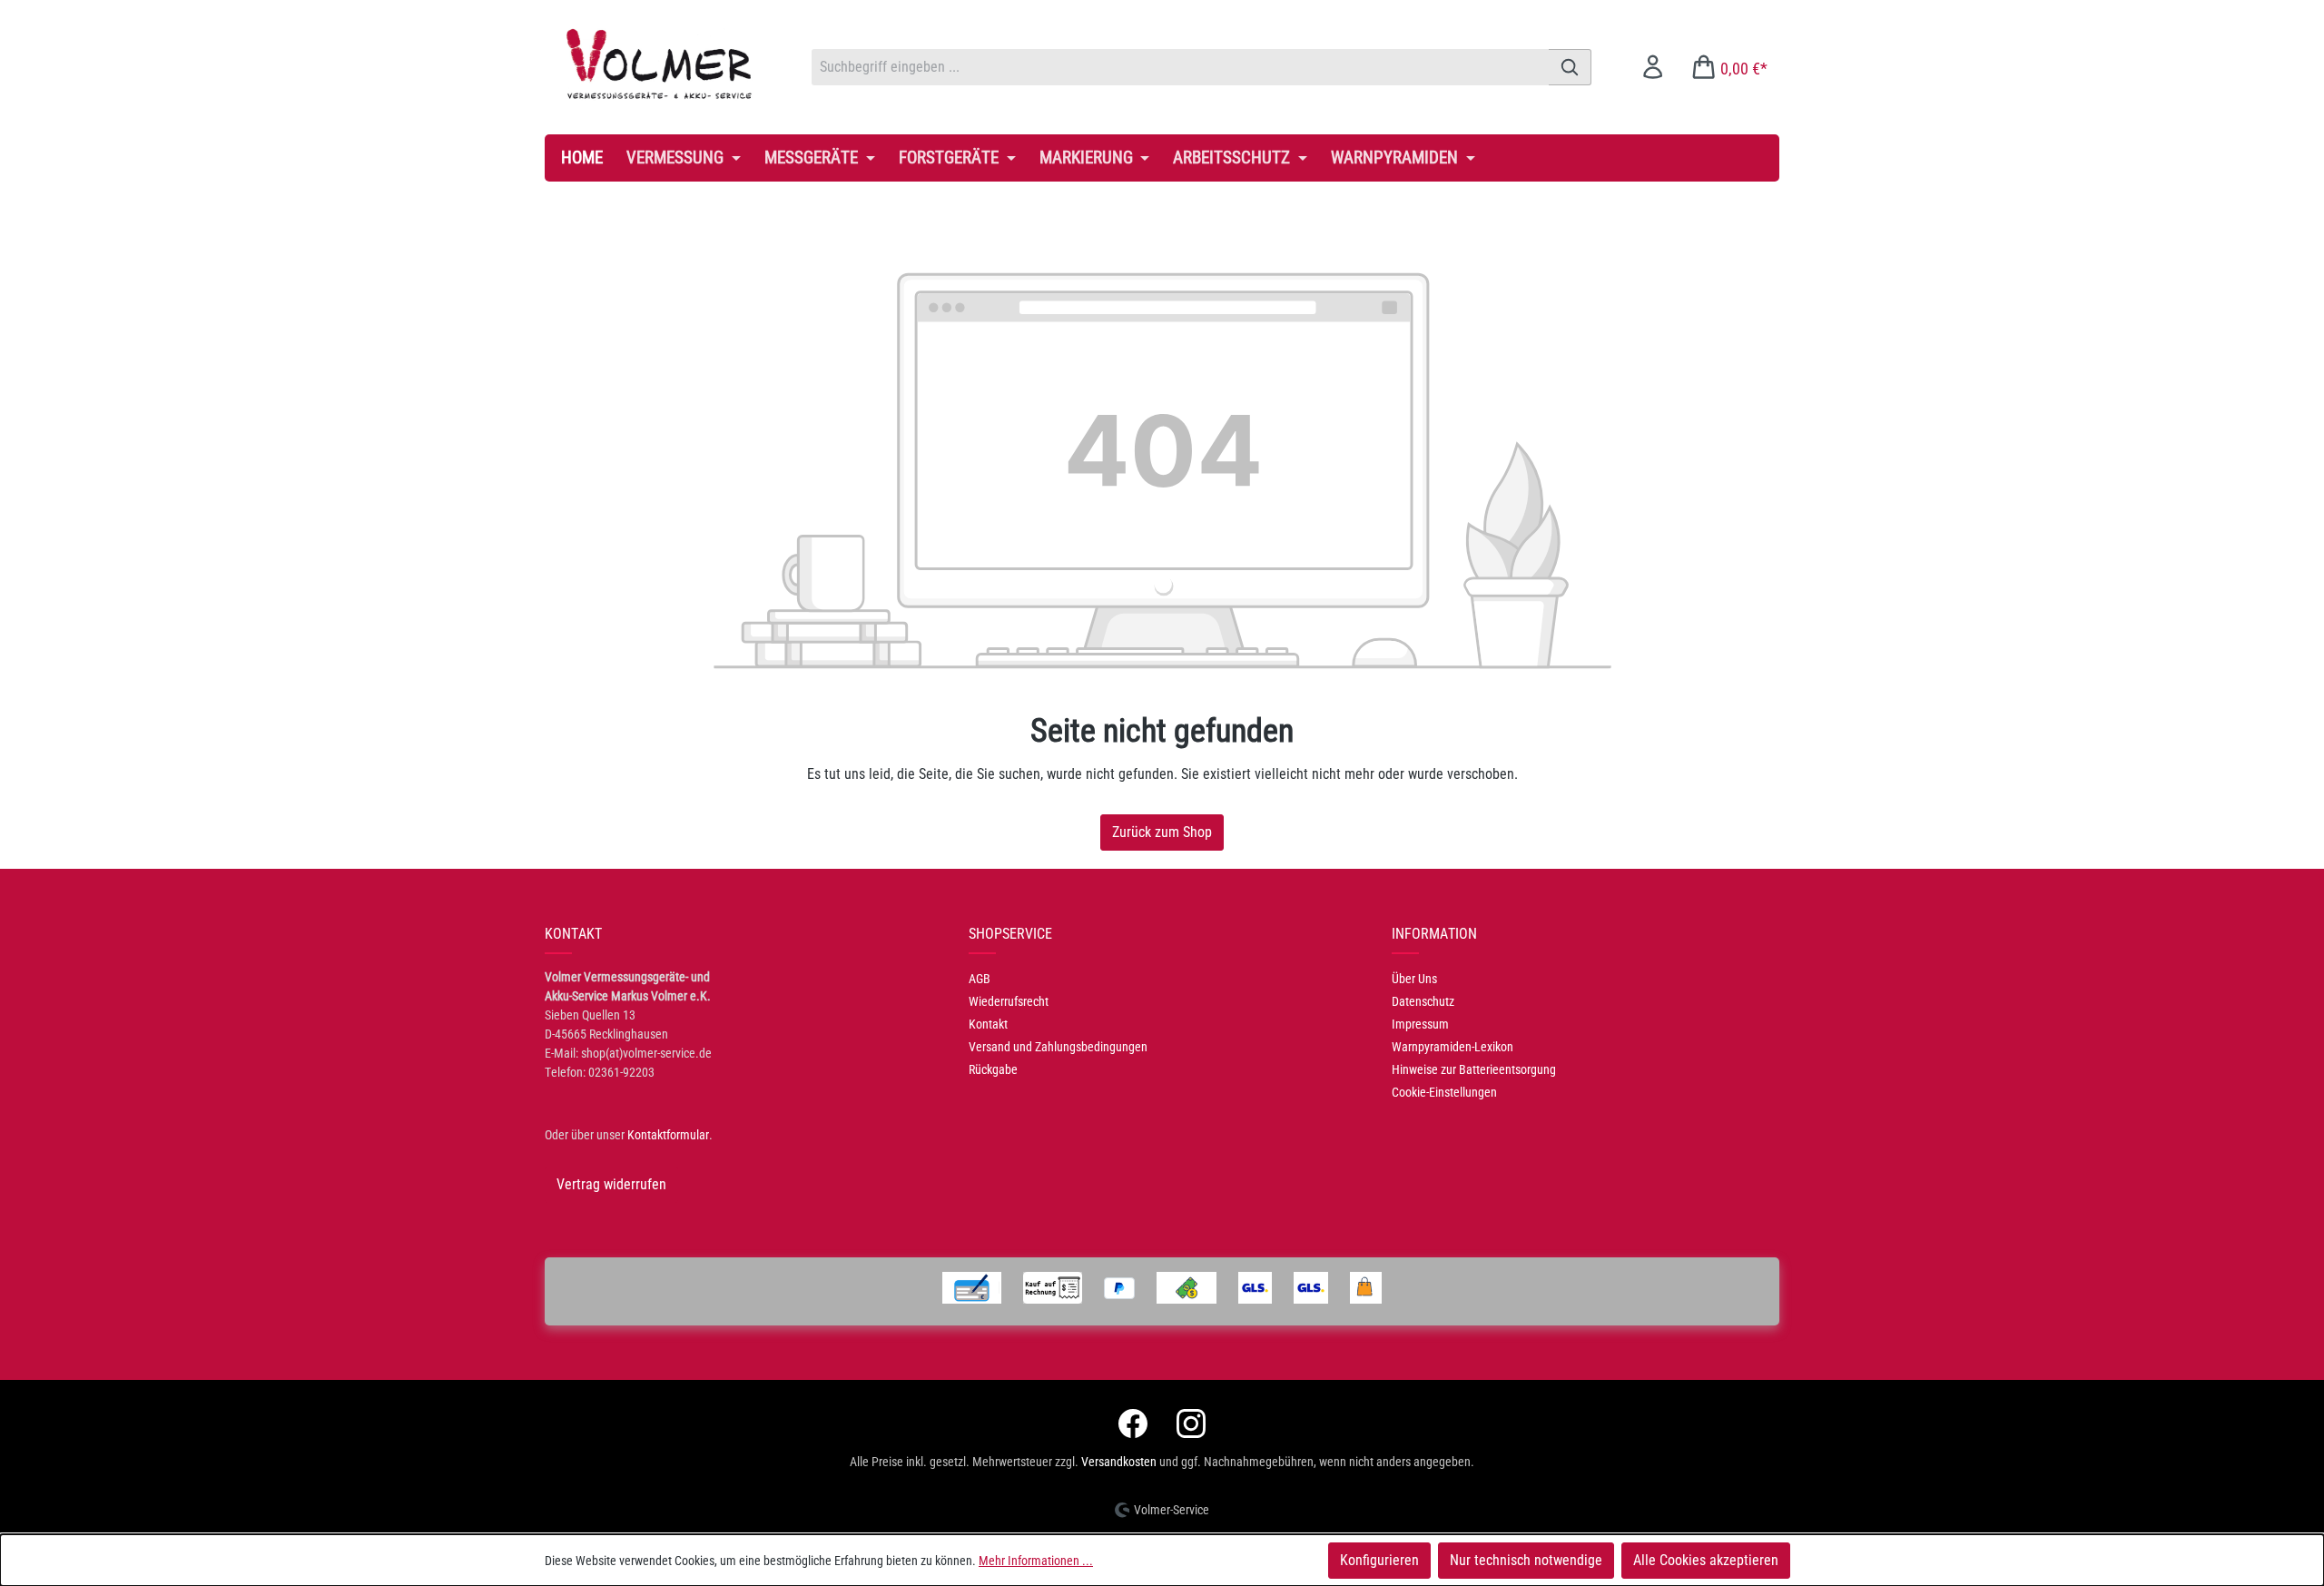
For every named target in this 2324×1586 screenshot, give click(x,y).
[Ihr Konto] (1653, 67)
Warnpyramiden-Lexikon (1452, 1047)
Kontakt (988, 1024)
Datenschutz (1423, 1001)
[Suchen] (1570, 67)
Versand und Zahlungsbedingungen (1058, 1047)
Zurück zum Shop (1162, 832)
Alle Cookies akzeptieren (1706, 1560)
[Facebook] (1133, 1423)
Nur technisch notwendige (1526, 1560)
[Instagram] (1191, 1423)
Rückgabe (993, 1069)
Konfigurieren (1379, 1560)
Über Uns (1414, 979)
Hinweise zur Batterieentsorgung (1474, 1069)
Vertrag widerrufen (611, 1184)
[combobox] (1180, 67)
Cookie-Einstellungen (1444, 1092)
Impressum (1420, 1024)
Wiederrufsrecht (1009, 1001)
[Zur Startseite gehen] (660, 64)
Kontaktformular (668, 1135)
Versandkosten (1119, 1462)
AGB (980, 979)
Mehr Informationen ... (1036, 1561)
